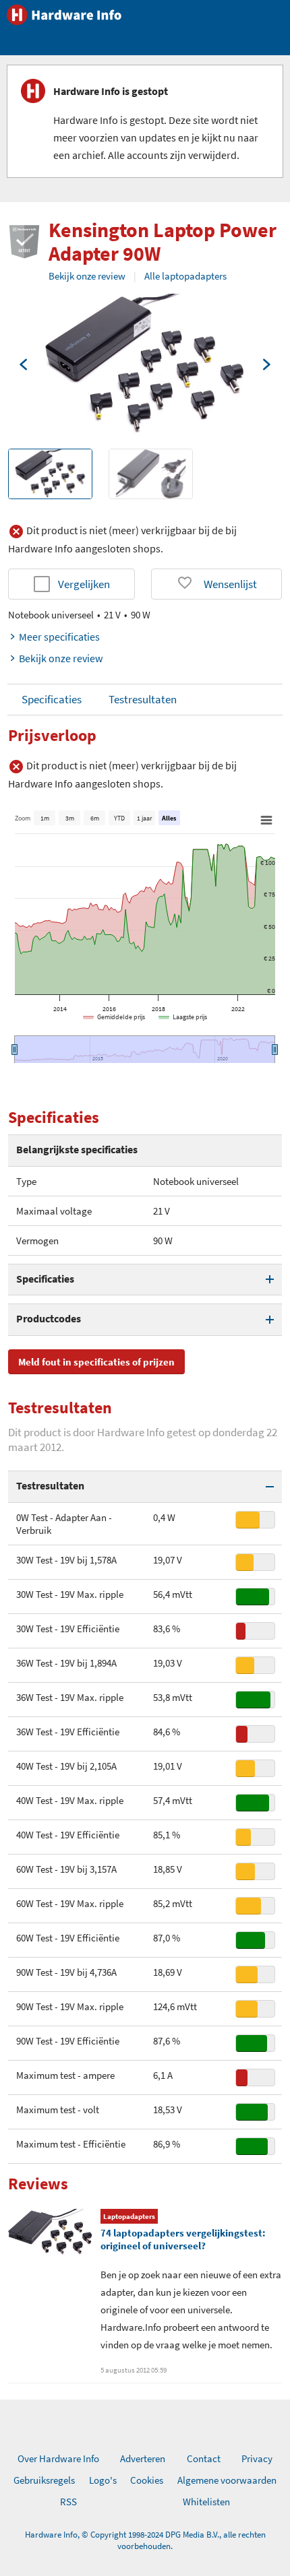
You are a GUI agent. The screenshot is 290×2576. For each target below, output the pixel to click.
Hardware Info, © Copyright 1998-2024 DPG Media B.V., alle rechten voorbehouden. (145, 2540)
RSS (68, 2502)
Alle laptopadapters (185, 276)
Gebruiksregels (44, 2480)
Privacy (257, 2458)
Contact (204, 2458)
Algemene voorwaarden (227, 2480)
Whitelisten (206, 2502)
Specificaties (52, 699)
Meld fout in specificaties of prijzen (96, 1362)
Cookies (147, 2480)
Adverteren (143, 2458)
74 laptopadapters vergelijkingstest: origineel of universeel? (183, 2239)
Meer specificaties (59, 637)
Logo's (103, 2480)
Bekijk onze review (87, 276)
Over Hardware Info (58, 2458)
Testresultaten (143, 699)
